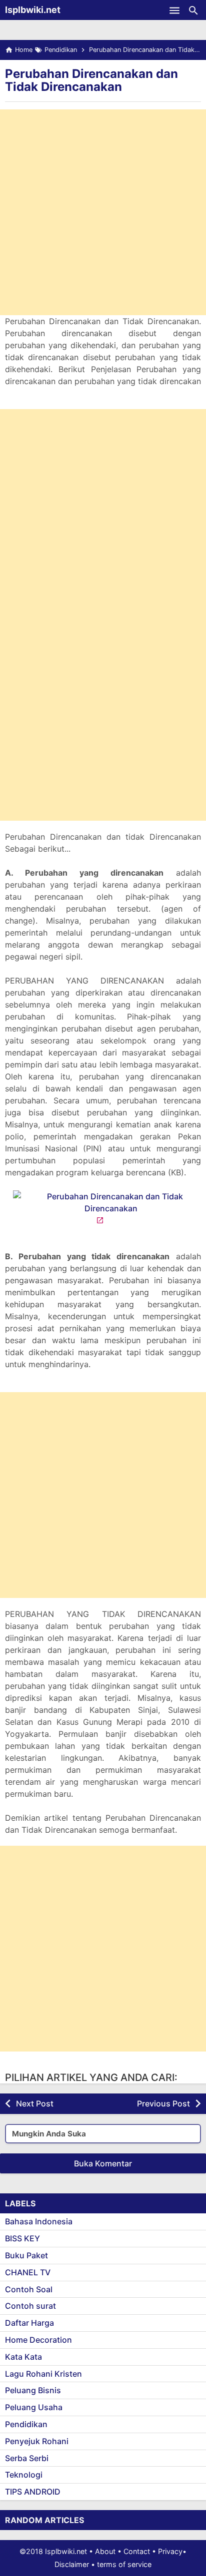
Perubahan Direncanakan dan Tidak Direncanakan (91, 80)
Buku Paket (26, 2255)
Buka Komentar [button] (103, 2163)
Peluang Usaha (34, 2407)
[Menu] (174, 10)
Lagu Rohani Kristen (43, 2374)
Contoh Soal (29, 2289)
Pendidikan (26, 2424)
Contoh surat (30, 2306)
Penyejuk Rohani (37, 2441)
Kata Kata (23, 2357)
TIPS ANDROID (33, 2492)
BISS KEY (22, 2238)
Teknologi (24, 2475)
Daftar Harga (29, 2323)
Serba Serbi (27, 2458)
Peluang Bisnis (33, 2390)
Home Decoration (38, 2340)
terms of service (124, 2564)
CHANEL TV (28, 2272)
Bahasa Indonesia (39, 2221)
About (105, 2551)
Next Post (35, 2103)
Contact (137, 2551)
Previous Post (163, 2103)
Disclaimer (72, 2564)
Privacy (170, 2551)
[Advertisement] (103, 212)
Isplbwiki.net (33, 10)
